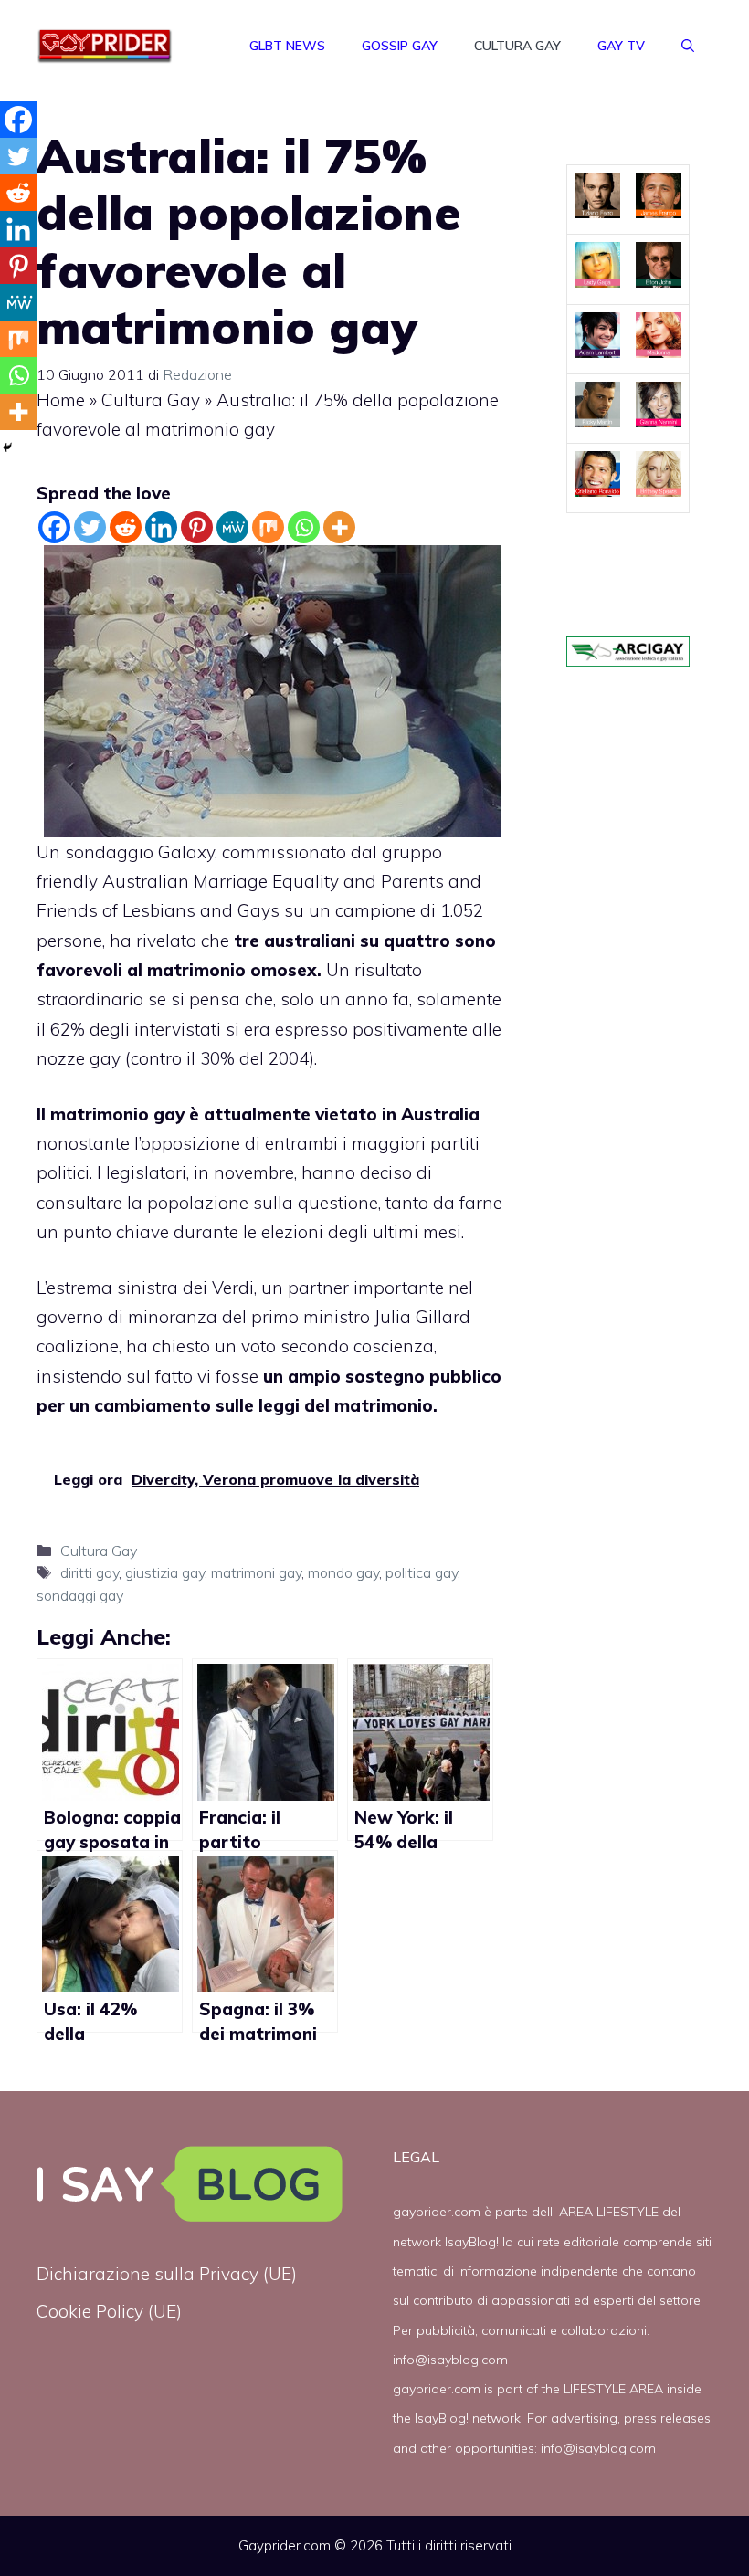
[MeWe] (232, 527)
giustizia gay (165, 1572)
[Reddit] (126, 527)
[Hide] (7, 447)
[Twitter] (90, 527)
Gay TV (621, 46)
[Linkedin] (161, 527)
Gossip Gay (400, 46)
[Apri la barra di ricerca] (688, 46)
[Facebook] (54, 527)
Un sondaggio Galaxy (126, 852)
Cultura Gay (517, 46)
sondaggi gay (80, 1595)
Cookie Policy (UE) (109, 2311)
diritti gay (90, 1572)
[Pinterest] (197, 527)
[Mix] (268, 527)
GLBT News (287, 46)
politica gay (422, 1572)
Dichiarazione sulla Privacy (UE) (167, 2274)
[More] (339, 527)
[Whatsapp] (304, 527)
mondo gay (343, 1572)
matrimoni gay (256, 1572)
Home (61, 400)
